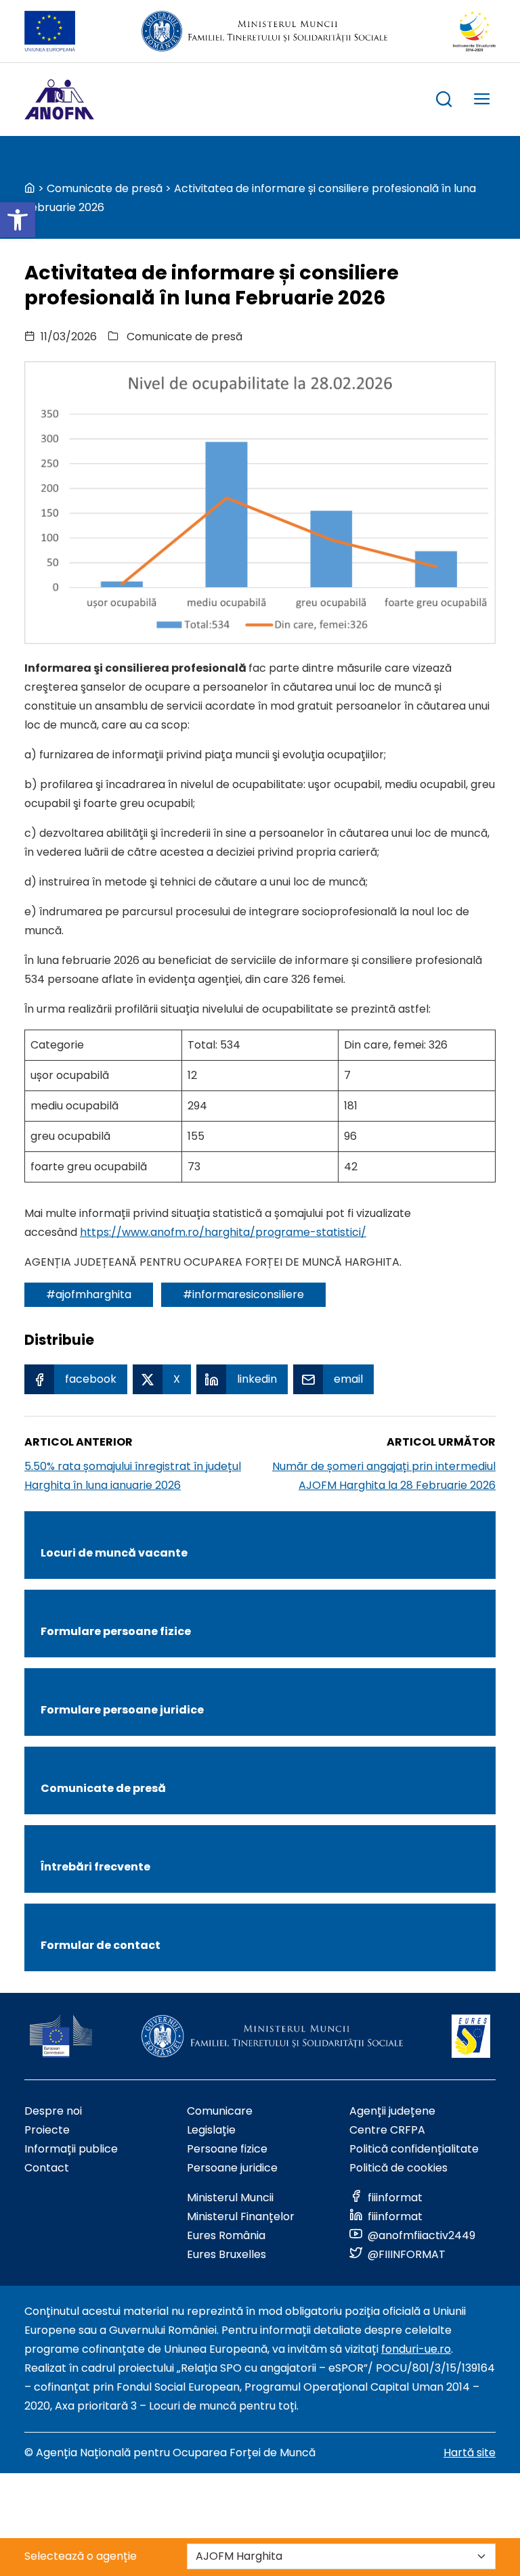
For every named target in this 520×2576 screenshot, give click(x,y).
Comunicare (220, 2111)
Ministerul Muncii (230, 2198)
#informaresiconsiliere (243, 1294)
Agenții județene (392, 2111)
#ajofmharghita (89, 1294)
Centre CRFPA (387, 2130)
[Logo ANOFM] (59, 99)
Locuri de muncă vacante (114, 1553)
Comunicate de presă (105, 188)
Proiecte (47, 2130)
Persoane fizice (227, 2149)
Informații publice (71, 2149)
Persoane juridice (232, 2168)
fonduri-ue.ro (416, 2349)
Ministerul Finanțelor (241, 2216)
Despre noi (53, 2111)
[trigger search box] (444, 101)
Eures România (226, 2235)
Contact (47, 2168)
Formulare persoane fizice (116, 1631)
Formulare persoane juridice (122, 1710)
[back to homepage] (30, 188)
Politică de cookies (398, 2168)
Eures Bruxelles (226, 2254)
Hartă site (470, 2453)
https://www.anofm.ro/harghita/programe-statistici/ (223, 1232)
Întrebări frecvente (95, 1867)
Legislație (211, 2130)
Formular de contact (101, 1945)
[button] (18, 220)
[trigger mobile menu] (482, 101)
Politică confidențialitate (414, 2149)
